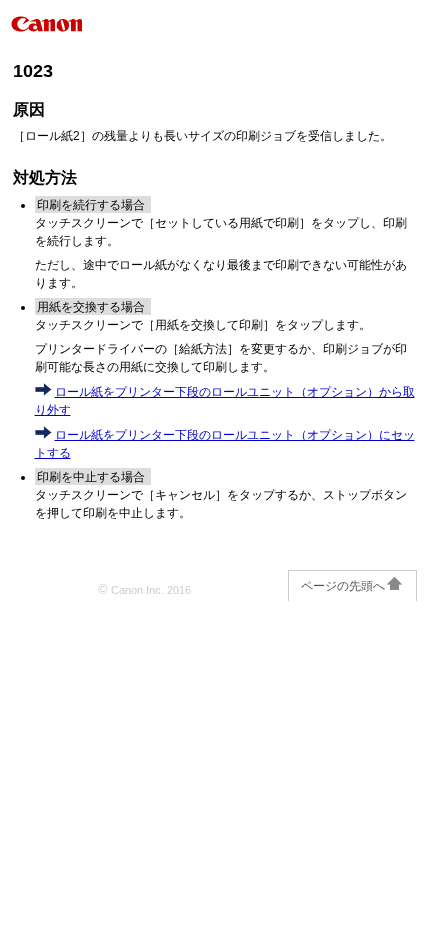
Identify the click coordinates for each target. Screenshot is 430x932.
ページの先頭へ (343, 586)
